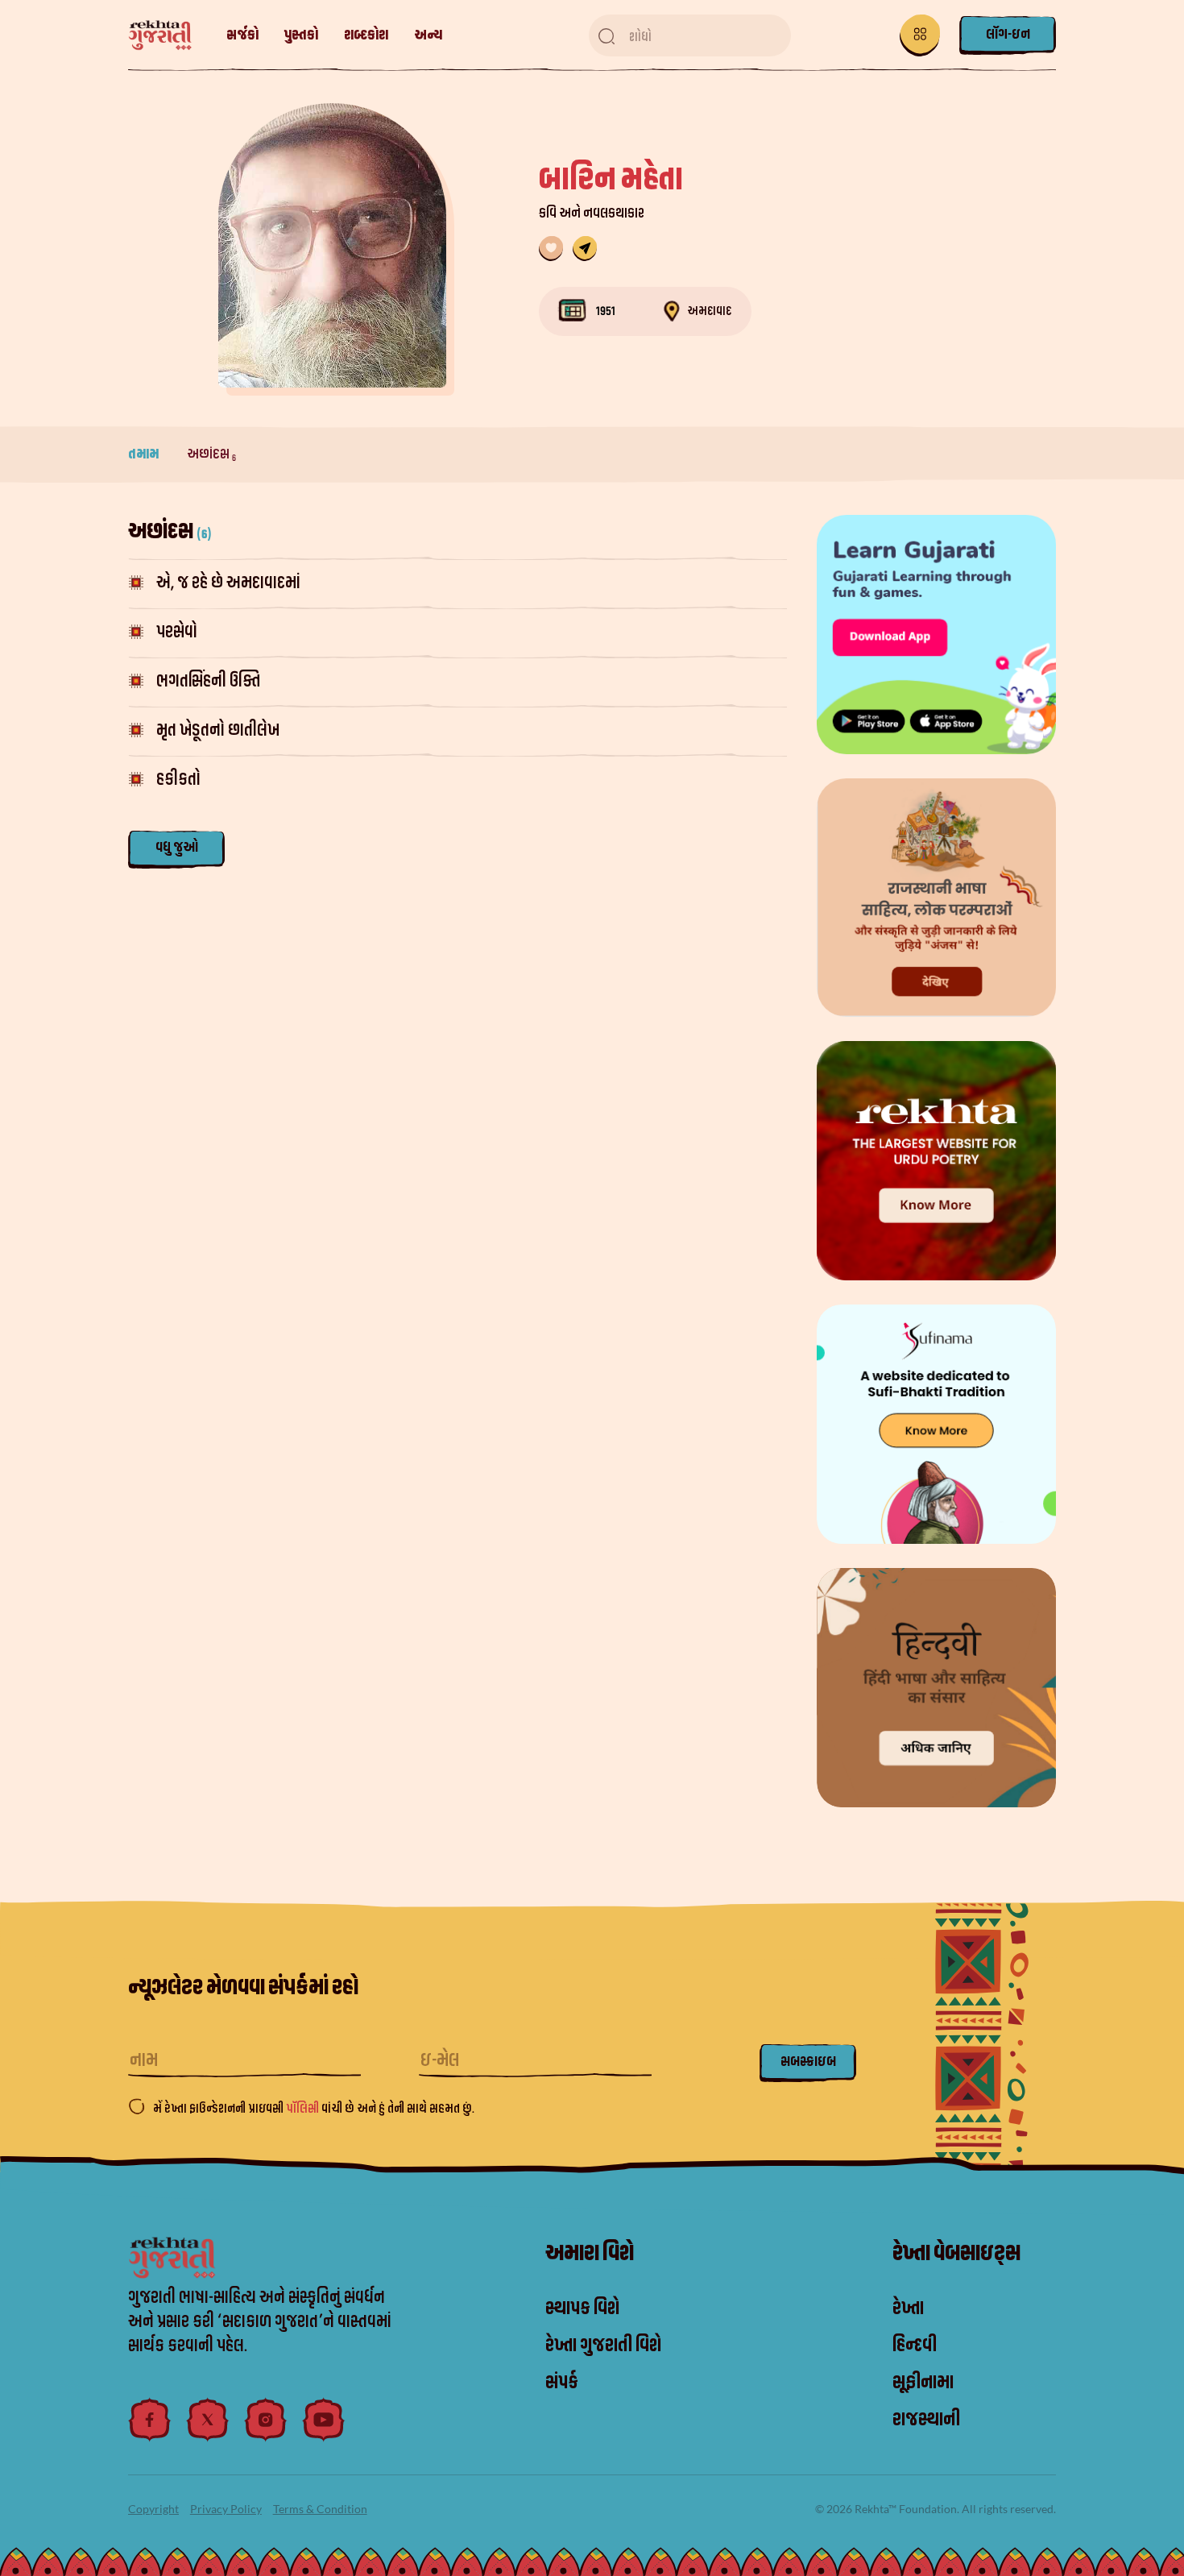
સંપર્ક (562, 2383)
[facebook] (150, 2420)
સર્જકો (242, 35)
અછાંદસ (211, 454)
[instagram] (266, 2420)
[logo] (168, 36)
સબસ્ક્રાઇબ (808, 2062)
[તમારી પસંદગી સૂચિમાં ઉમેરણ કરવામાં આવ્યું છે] (551, 249)
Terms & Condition (320, 2509)
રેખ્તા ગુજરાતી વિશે (603, 2346)
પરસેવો (177, 632)
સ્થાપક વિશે (582, 2308)
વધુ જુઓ (177, 847)
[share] (585, 249)
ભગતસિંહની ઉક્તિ (208, 681)
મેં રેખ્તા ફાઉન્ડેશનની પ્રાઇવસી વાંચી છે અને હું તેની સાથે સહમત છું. (314, 2109)
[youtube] (324, 2420)
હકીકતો (178, 780)
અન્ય (428, 35)
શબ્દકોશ (366, 35)
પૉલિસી (304, 2109)
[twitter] (208, 2420)
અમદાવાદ (709, 311)
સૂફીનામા (923, 2383)
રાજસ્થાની (926, 2420)
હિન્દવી (915, 2346)
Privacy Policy (226, 2509)
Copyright (153, 2509)
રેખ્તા (908, 2308)
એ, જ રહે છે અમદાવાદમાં (228, 583)
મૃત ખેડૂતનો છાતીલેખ (218, 730)
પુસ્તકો (301, 35)
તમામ (145, 454)
